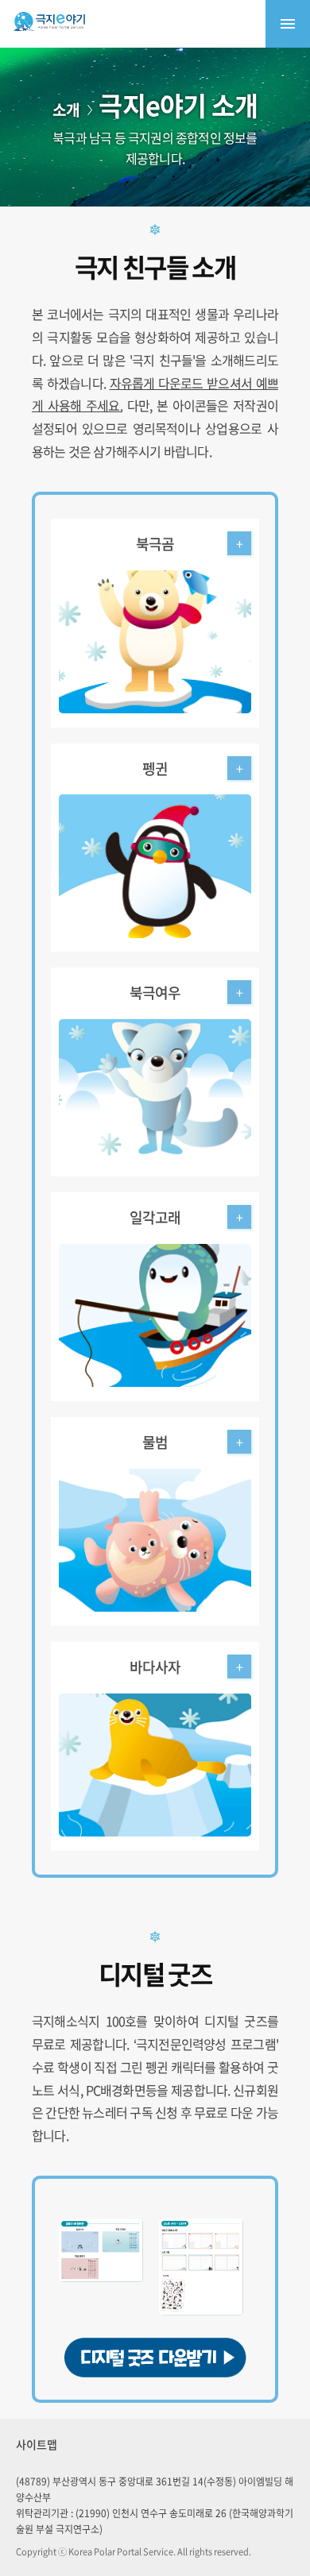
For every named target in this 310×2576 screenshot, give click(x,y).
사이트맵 (37, 2444)
